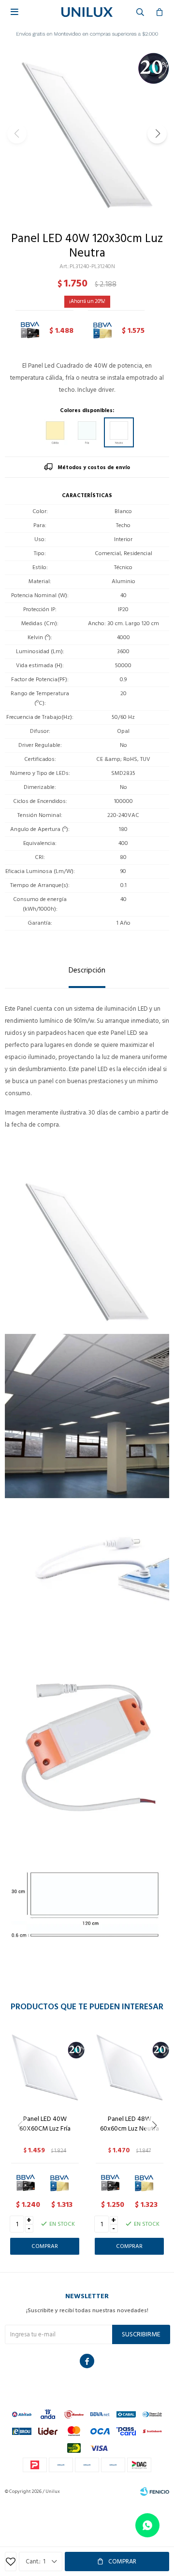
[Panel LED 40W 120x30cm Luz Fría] (87, 432)
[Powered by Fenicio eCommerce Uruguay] (155, 2491)
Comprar (122, 2562)
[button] (157, 134)
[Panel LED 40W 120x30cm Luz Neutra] (119, 432)
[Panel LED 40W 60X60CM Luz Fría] (45, 2067)
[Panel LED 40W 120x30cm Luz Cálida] (55, 432)
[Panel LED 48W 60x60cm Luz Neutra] (129, 2067)
